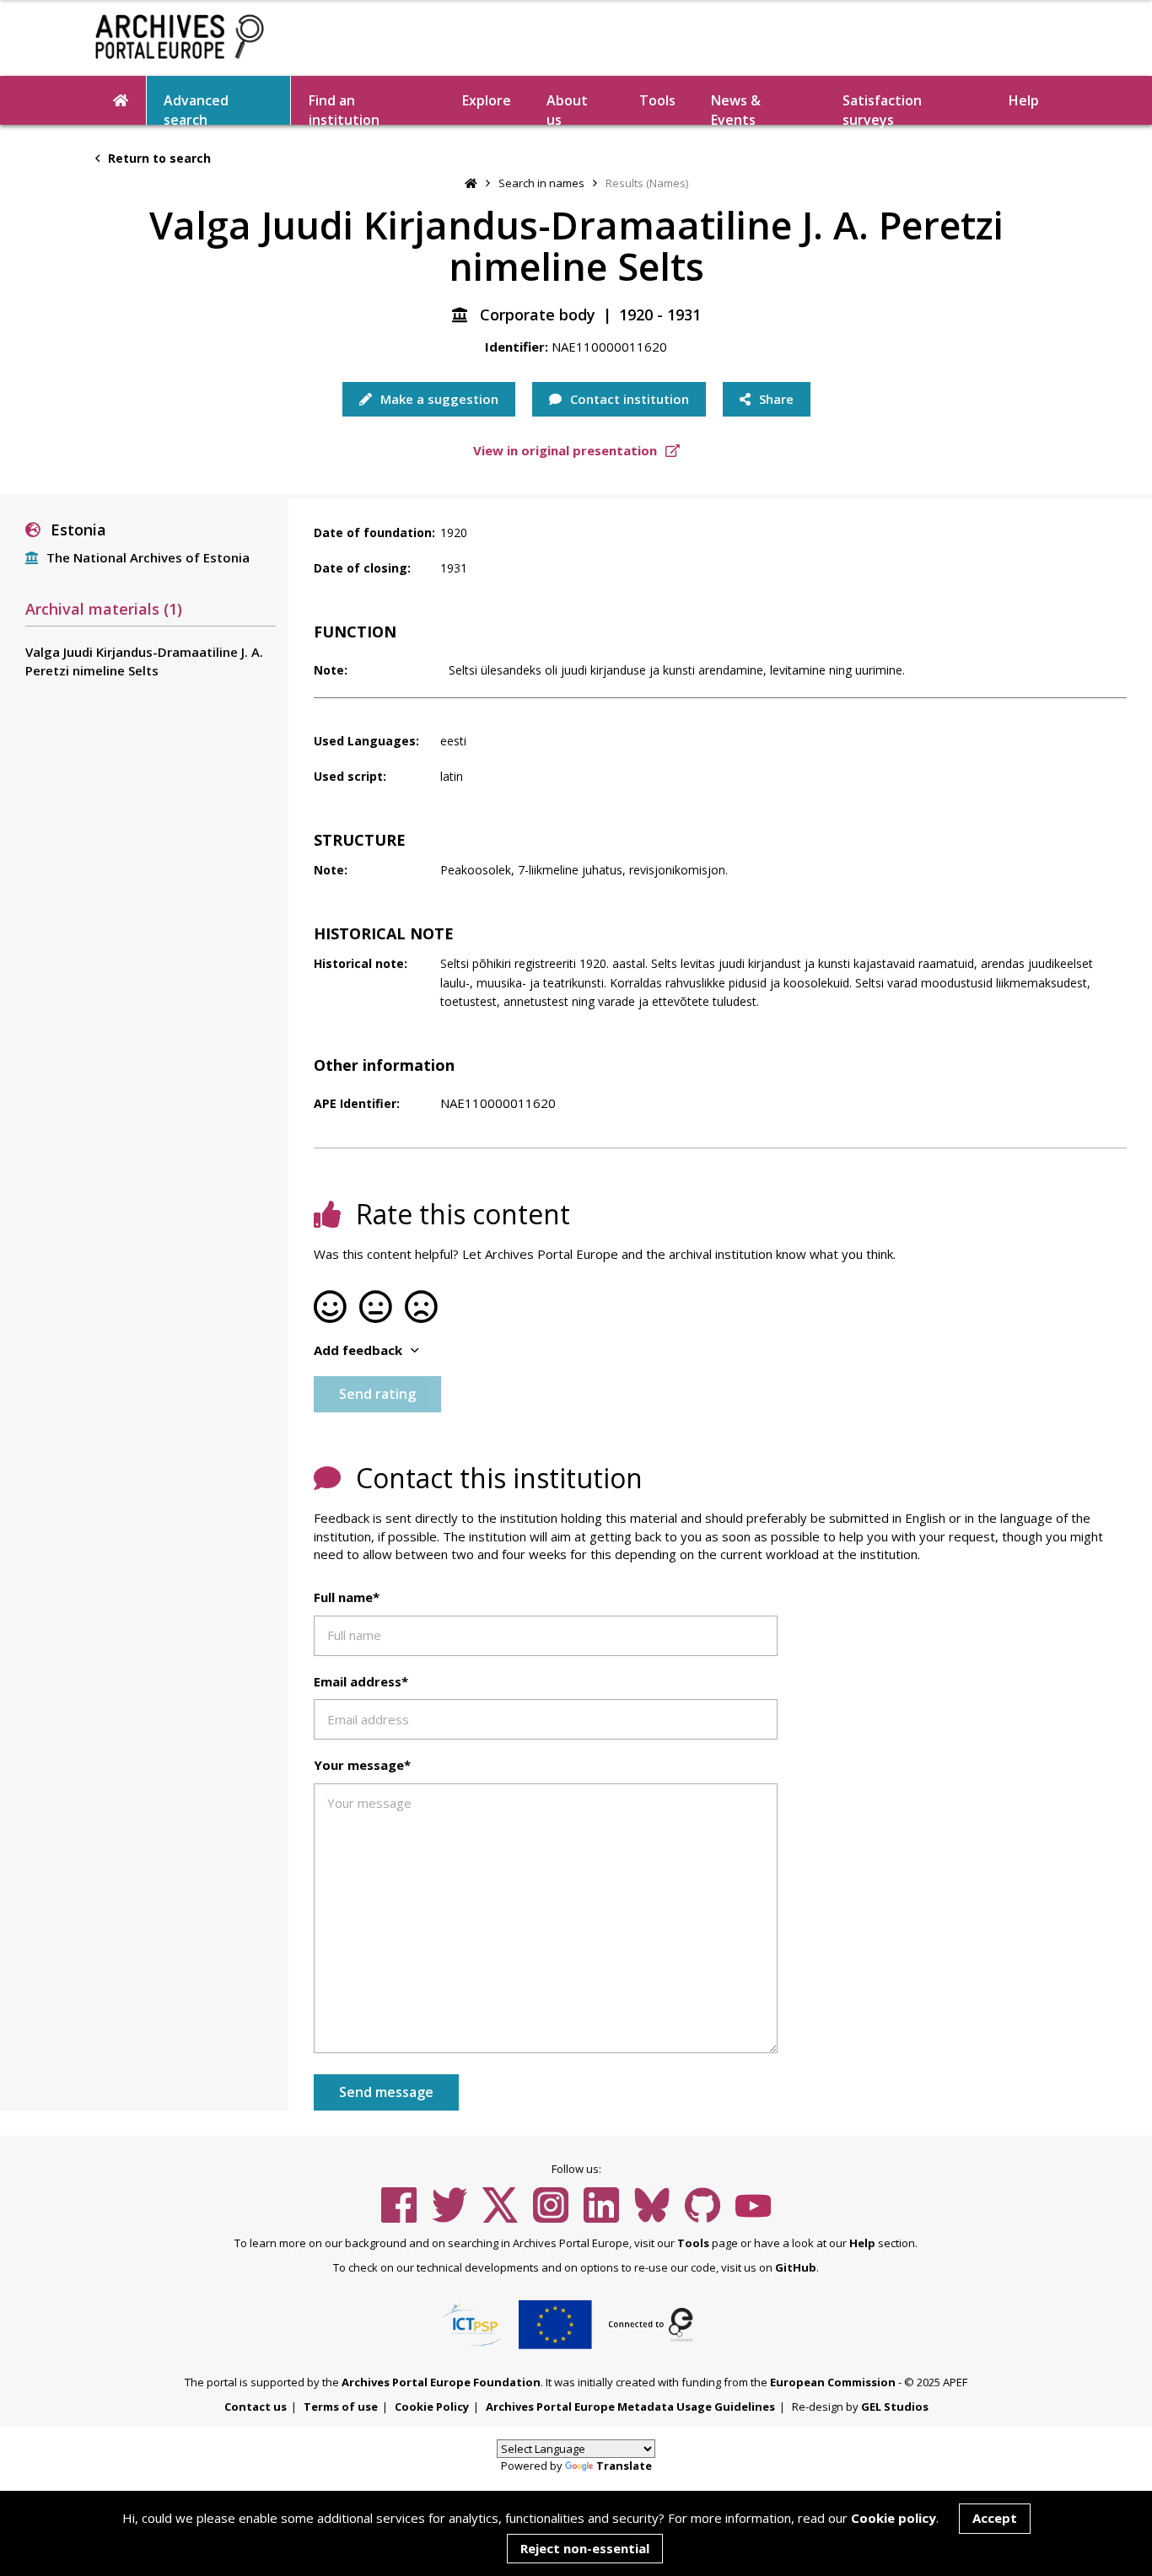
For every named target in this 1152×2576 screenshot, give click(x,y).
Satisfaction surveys (882, 108)
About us (567, 108)
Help (862, 2243)
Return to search (158, 158)
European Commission (833, 2382)
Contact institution (628, 399)
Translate (624, 2466)
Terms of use (341, 2407)
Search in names (541, 183)
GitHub (796, 2267)
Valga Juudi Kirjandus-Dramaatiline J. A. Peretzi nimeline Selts (144, 661)
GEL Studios (895, 2407)
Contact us (256, 2407)
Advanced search (196, 108)
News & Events (736, 108)
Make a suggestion (438, 399)
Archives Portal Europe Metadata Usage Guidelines (630, 2407)
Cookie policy (894, 2518)
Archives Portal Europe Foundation (441, 2382)
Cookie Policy (432, 2407)
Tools (657, 100)
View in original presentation (567, 450)
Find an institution (344, 108)
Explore (487, 100)
